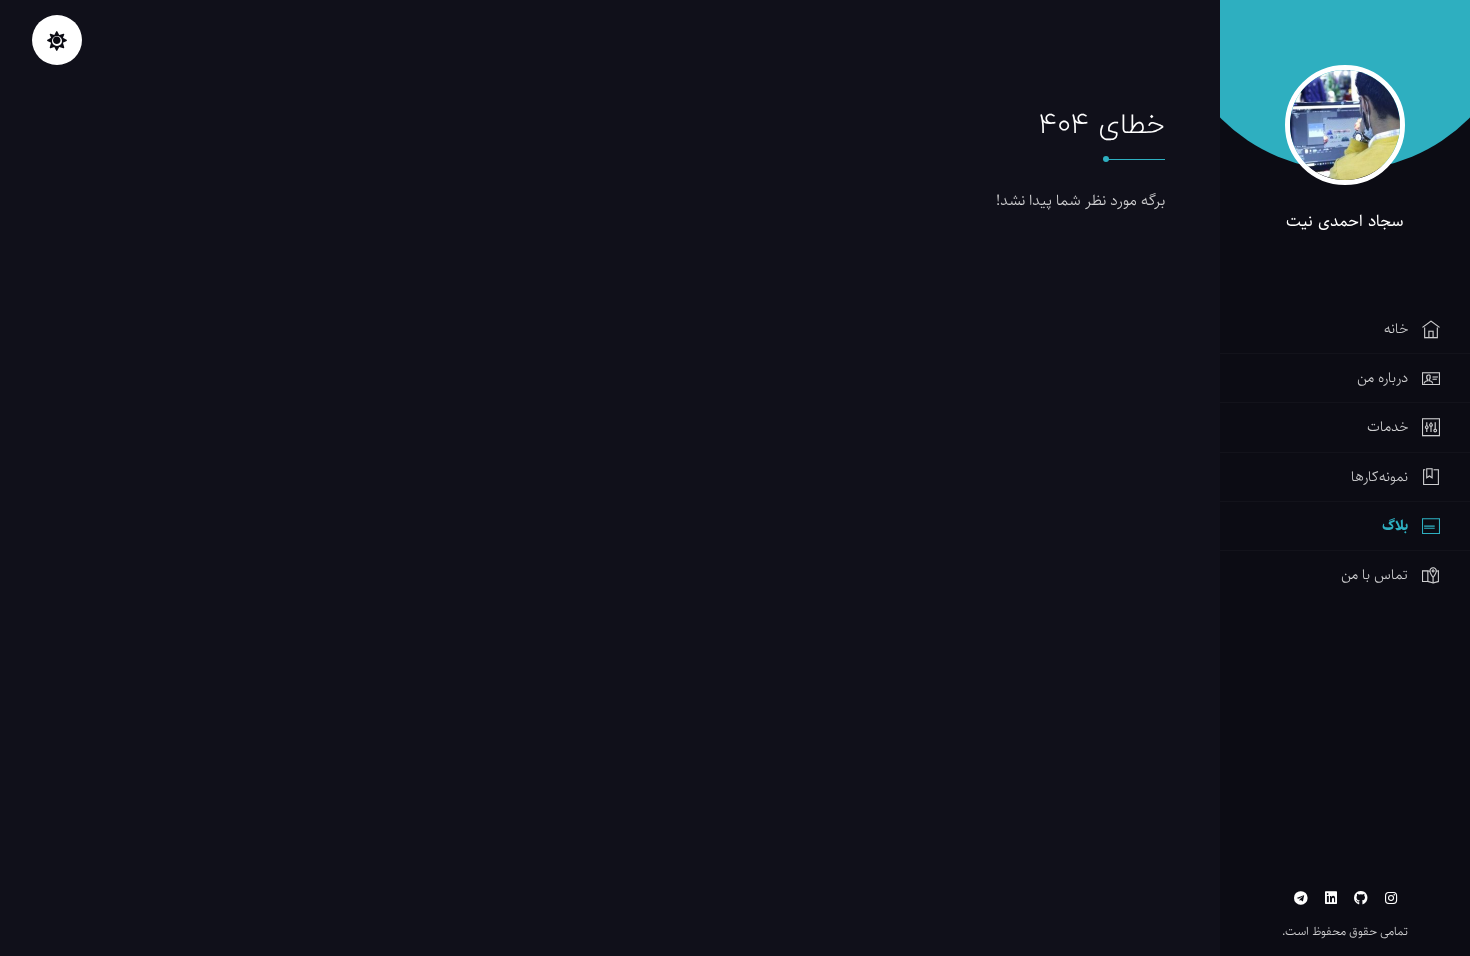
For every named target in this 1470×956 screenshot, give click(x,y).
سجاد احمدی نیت (1345, 221)
